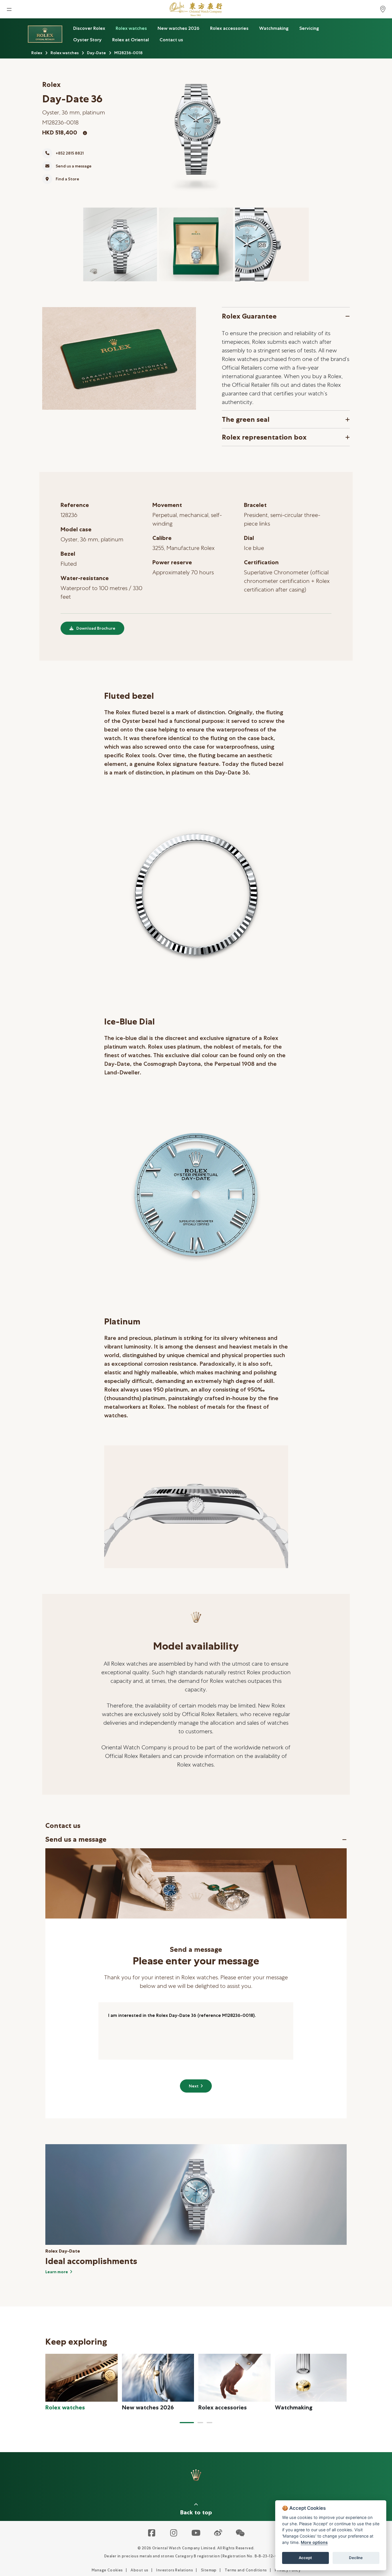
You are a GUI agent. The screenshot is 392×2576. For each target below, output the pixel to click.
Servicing (309, 28)
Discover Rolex (89, 28)
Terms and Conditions (246, 2570)
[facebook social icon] (152, 2533)
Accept (305, 2558)
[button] (187, 2423)
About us (139, 2570)
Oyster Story (87, 40)
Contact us (171, 40)
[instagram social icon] (174, 2533)
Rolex (37, 53)
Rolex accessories (229, 28)
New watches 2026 (178, 28)
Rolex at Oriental (131, 40)
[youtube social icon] (196, 2533)
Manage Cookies (107, 2570)
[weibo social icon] (218, 2533)
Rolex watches (131, 28)
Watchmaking (274, 28)
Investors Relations (174, 2570)
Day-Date (96, 53)
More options (314, 2542)
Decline (356, 2558)
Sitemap (209, 2570)
